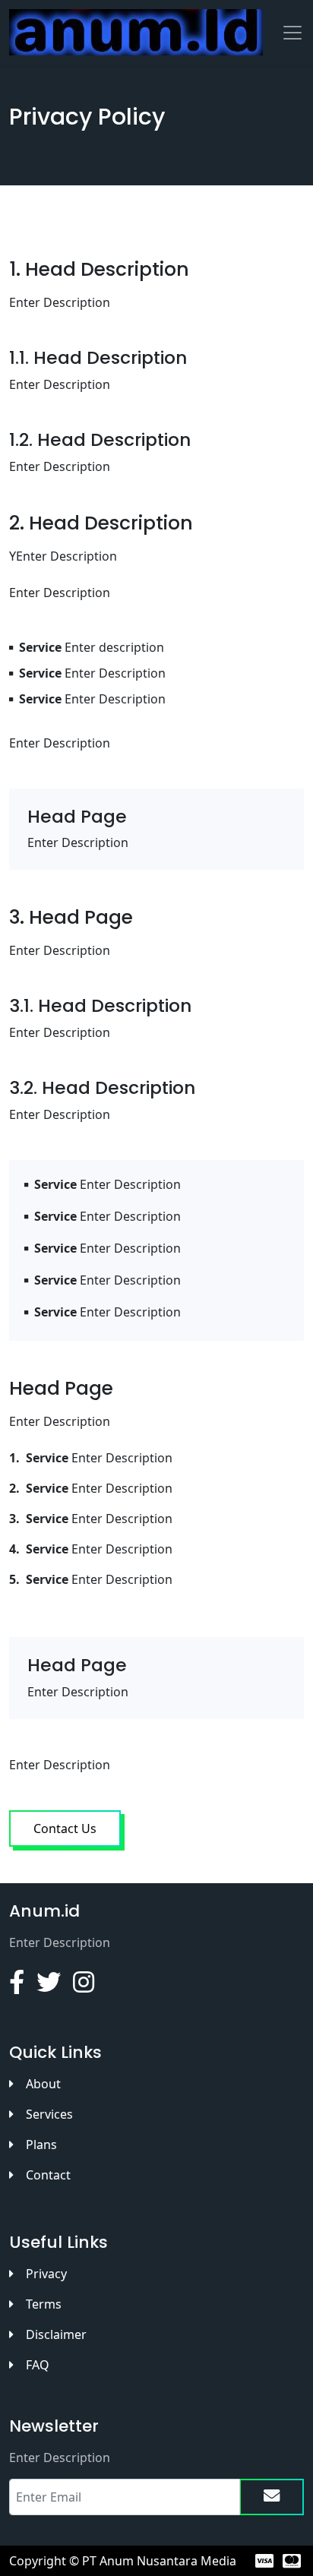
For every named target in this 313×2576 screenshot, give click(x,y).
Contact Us (65, 1828)
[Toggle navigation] (292, 33)
